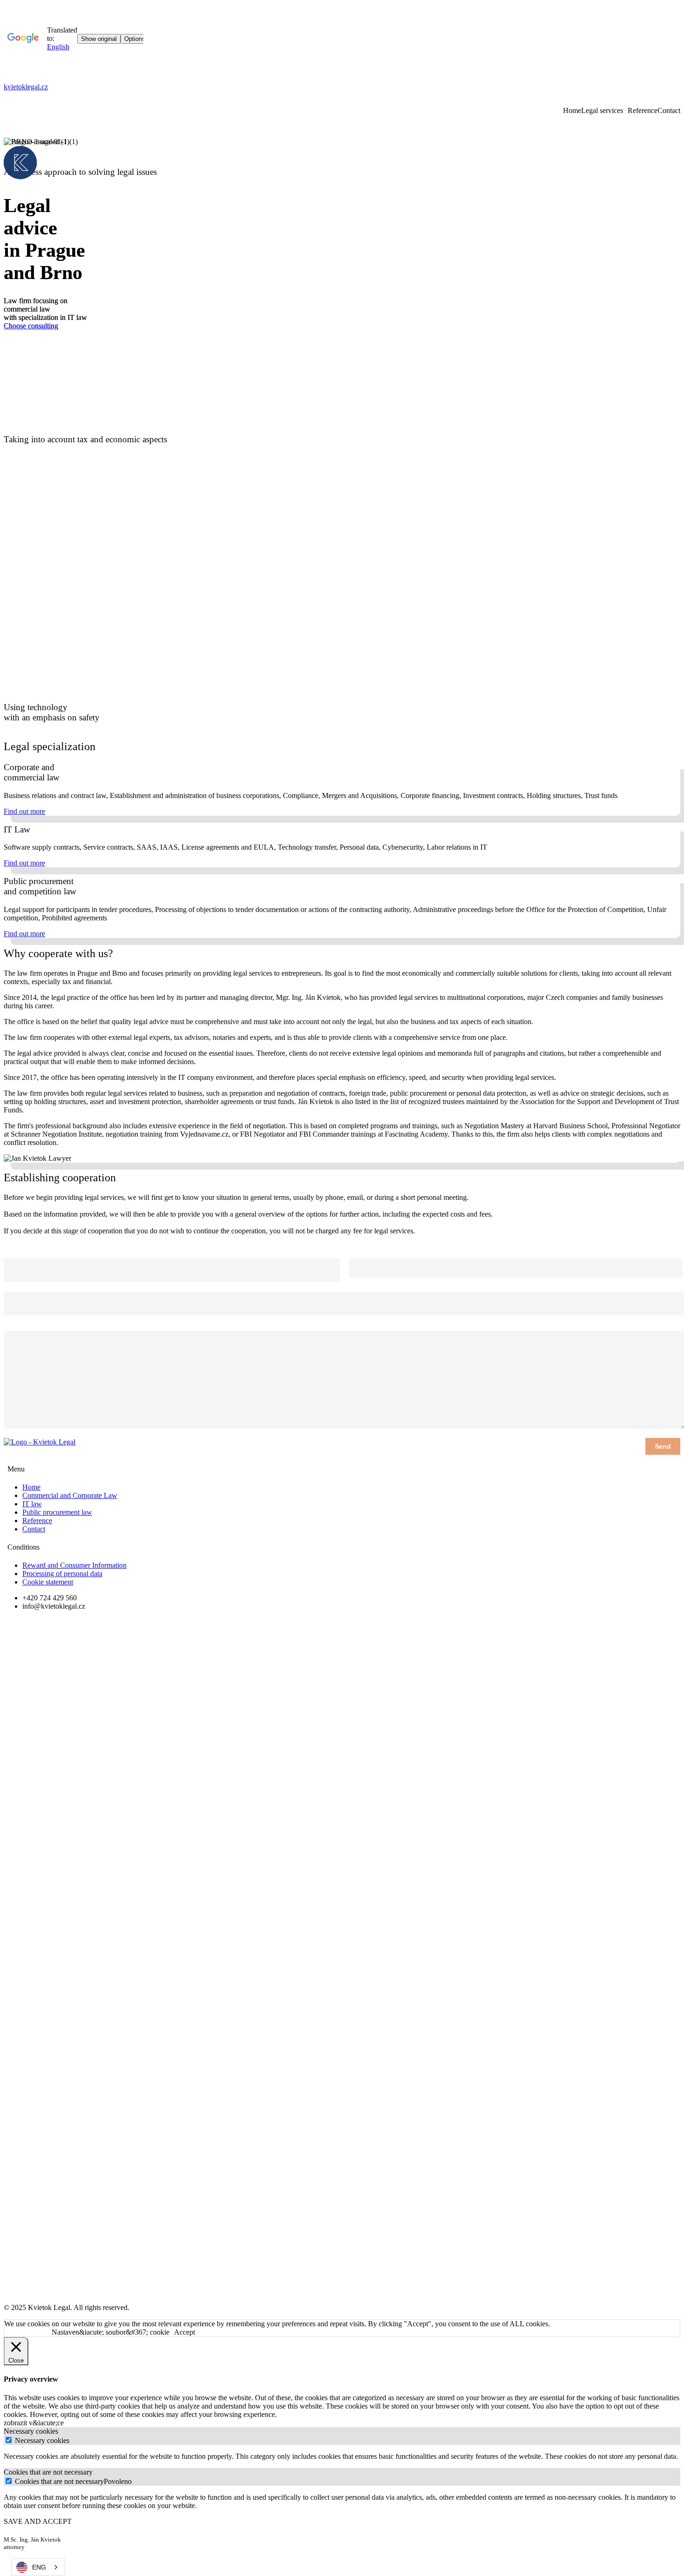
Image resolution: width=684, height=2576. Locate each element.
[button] (24, 811)
